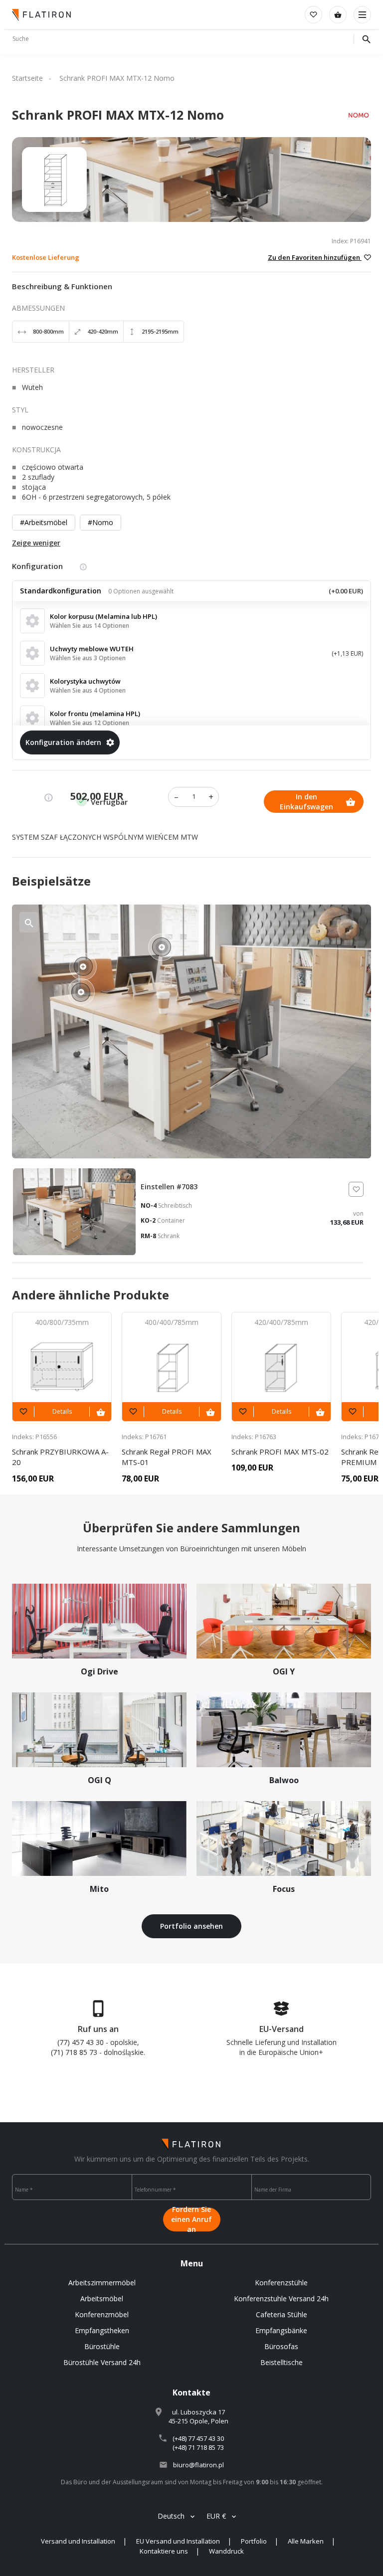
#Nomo (100, 522)
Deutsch (171, 2516)
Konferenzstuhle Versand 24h (281, 2299)
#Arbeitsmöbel (44, 522)
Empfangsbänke (281, 2330)
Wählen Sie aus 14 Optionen (90, 626)
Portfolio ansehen (191, 1926)
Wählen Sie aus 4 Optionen (88, 690)
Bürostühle (102, 2346)
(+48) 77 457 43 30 (198, 2438)
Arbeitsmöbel (102, 2299)
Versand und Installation (78, 2541)
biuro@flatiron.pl (198, 2465)
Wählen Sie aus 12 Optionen (90, 723)
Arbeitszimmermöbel (102, 2283)
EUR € (216, 2516)
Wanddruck (226, 2551)
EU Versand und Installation (178, 2541)
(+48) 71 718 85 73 (198, 2447)
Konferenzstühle (281, 2283)
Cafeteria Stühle (282, 2314)
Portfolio (254, 2541)
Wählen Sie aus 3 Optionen (88, 658)
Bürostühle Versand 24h (102, 2362)
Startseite (27, 78)
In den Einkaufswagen (306, 802)
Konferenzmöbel (102, 2314)
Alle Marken (306, 2541)
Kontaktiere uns (164, 2551)
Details (62, 1411)
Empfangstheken (102, 2330)
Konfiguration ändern (63, 742)
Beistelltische (282, 2362)
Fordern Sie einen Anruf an (191, 2219)
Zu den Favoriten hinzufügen (315, 257)
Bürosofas (281, 2346)
